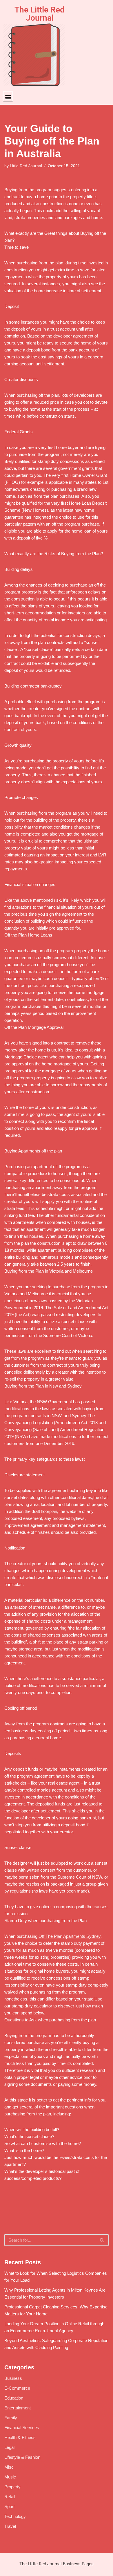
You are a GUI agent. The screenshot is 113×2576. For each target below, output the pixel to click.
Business (13, 2378)
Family (11, 2418)
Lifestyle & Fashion (22, 2457)
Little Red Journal (26, 166)
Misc (9, 2467)
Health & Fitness (20, 2437)
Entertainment (18, 2408)
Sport (9, 2506)
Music (10, 2477)
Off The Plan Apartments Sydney (70, 1936)
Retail (10, 2497)
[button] (8, 97)
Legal (9, 2447)
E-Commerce (17, 2388)
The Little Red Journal (40, 14)
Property (12, 2487)
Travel (10, 2526)
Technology (15, 2516)
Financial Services (22, 2428)
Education (14, 2398)
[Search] (102, 2240)
